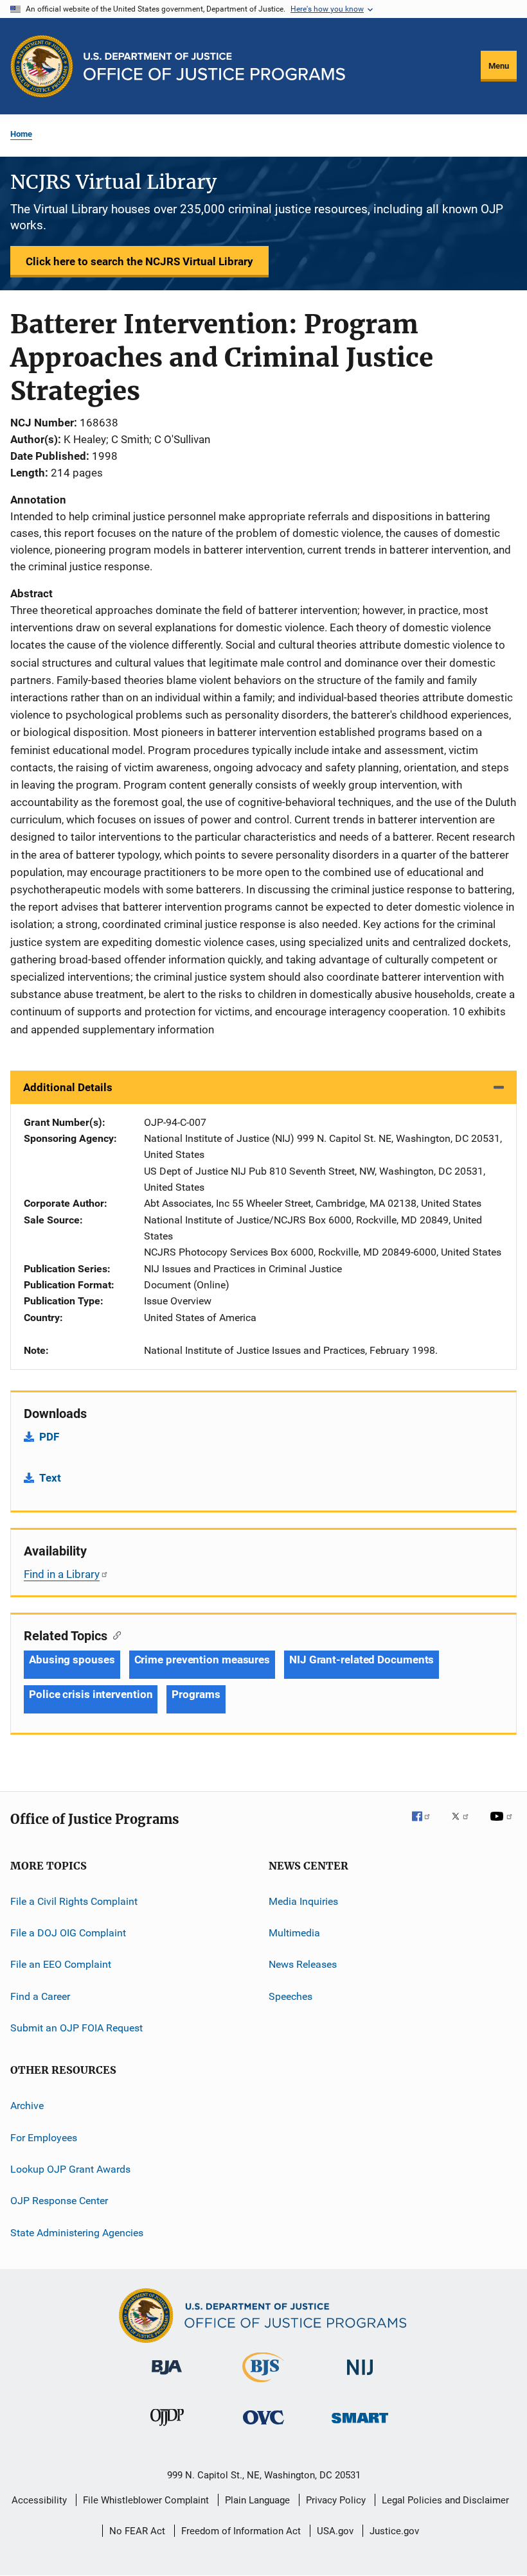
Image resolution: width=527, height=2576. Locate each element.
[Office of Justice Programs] (42, 66)
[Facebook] (426, 1825)
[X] (465, 1825)
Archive (27, 2106)
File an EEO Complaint (61, 1964)
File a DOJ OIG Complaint (68, 1933)
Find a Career (40, 1996)
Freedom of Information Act (241, 2531)
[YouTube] (503, 1825)
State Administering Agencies (77, 2233)
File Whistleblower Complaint (146, 2500)
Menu (499, 66)
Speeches (290, 1996)
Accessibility (39, 2500)
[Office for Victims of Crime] (263, 2427)
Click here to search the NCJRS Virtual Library (139, 261)
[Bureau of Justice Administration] (167, 2377)
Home (21, 134)
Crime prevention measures (202, 1660)
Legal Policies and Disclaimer (445, 2500)
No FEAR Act (137, 2531)
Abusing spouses (72, 1660)
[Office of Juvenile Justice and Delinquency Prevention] (167, 2428)
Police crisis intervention (91, 1694)
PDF (49, 1437)
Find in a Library (62, 1574)
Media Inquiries (303, 1901)
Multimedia (294, 1933)
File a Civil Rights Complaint (74, 1901)
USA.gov (335, 2531)
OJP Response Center (59, 2201)
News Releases (303, 1964)
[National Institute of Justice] (360, 2377)
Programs (196, 1694)
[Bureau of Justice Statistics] (263, 2385)
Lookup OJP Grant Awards (70, 2169)
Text (50, 1478)
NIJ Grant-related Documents (362, 1660)
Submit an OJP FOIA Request (76, 2028)
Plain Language (257, 2500)
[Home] (214, 66)
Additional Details (68, 1087)
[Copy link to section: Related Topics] (114, 1634)
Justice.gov (394, 2531)
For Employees (44, 2137)
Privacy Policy (336, 2500)
